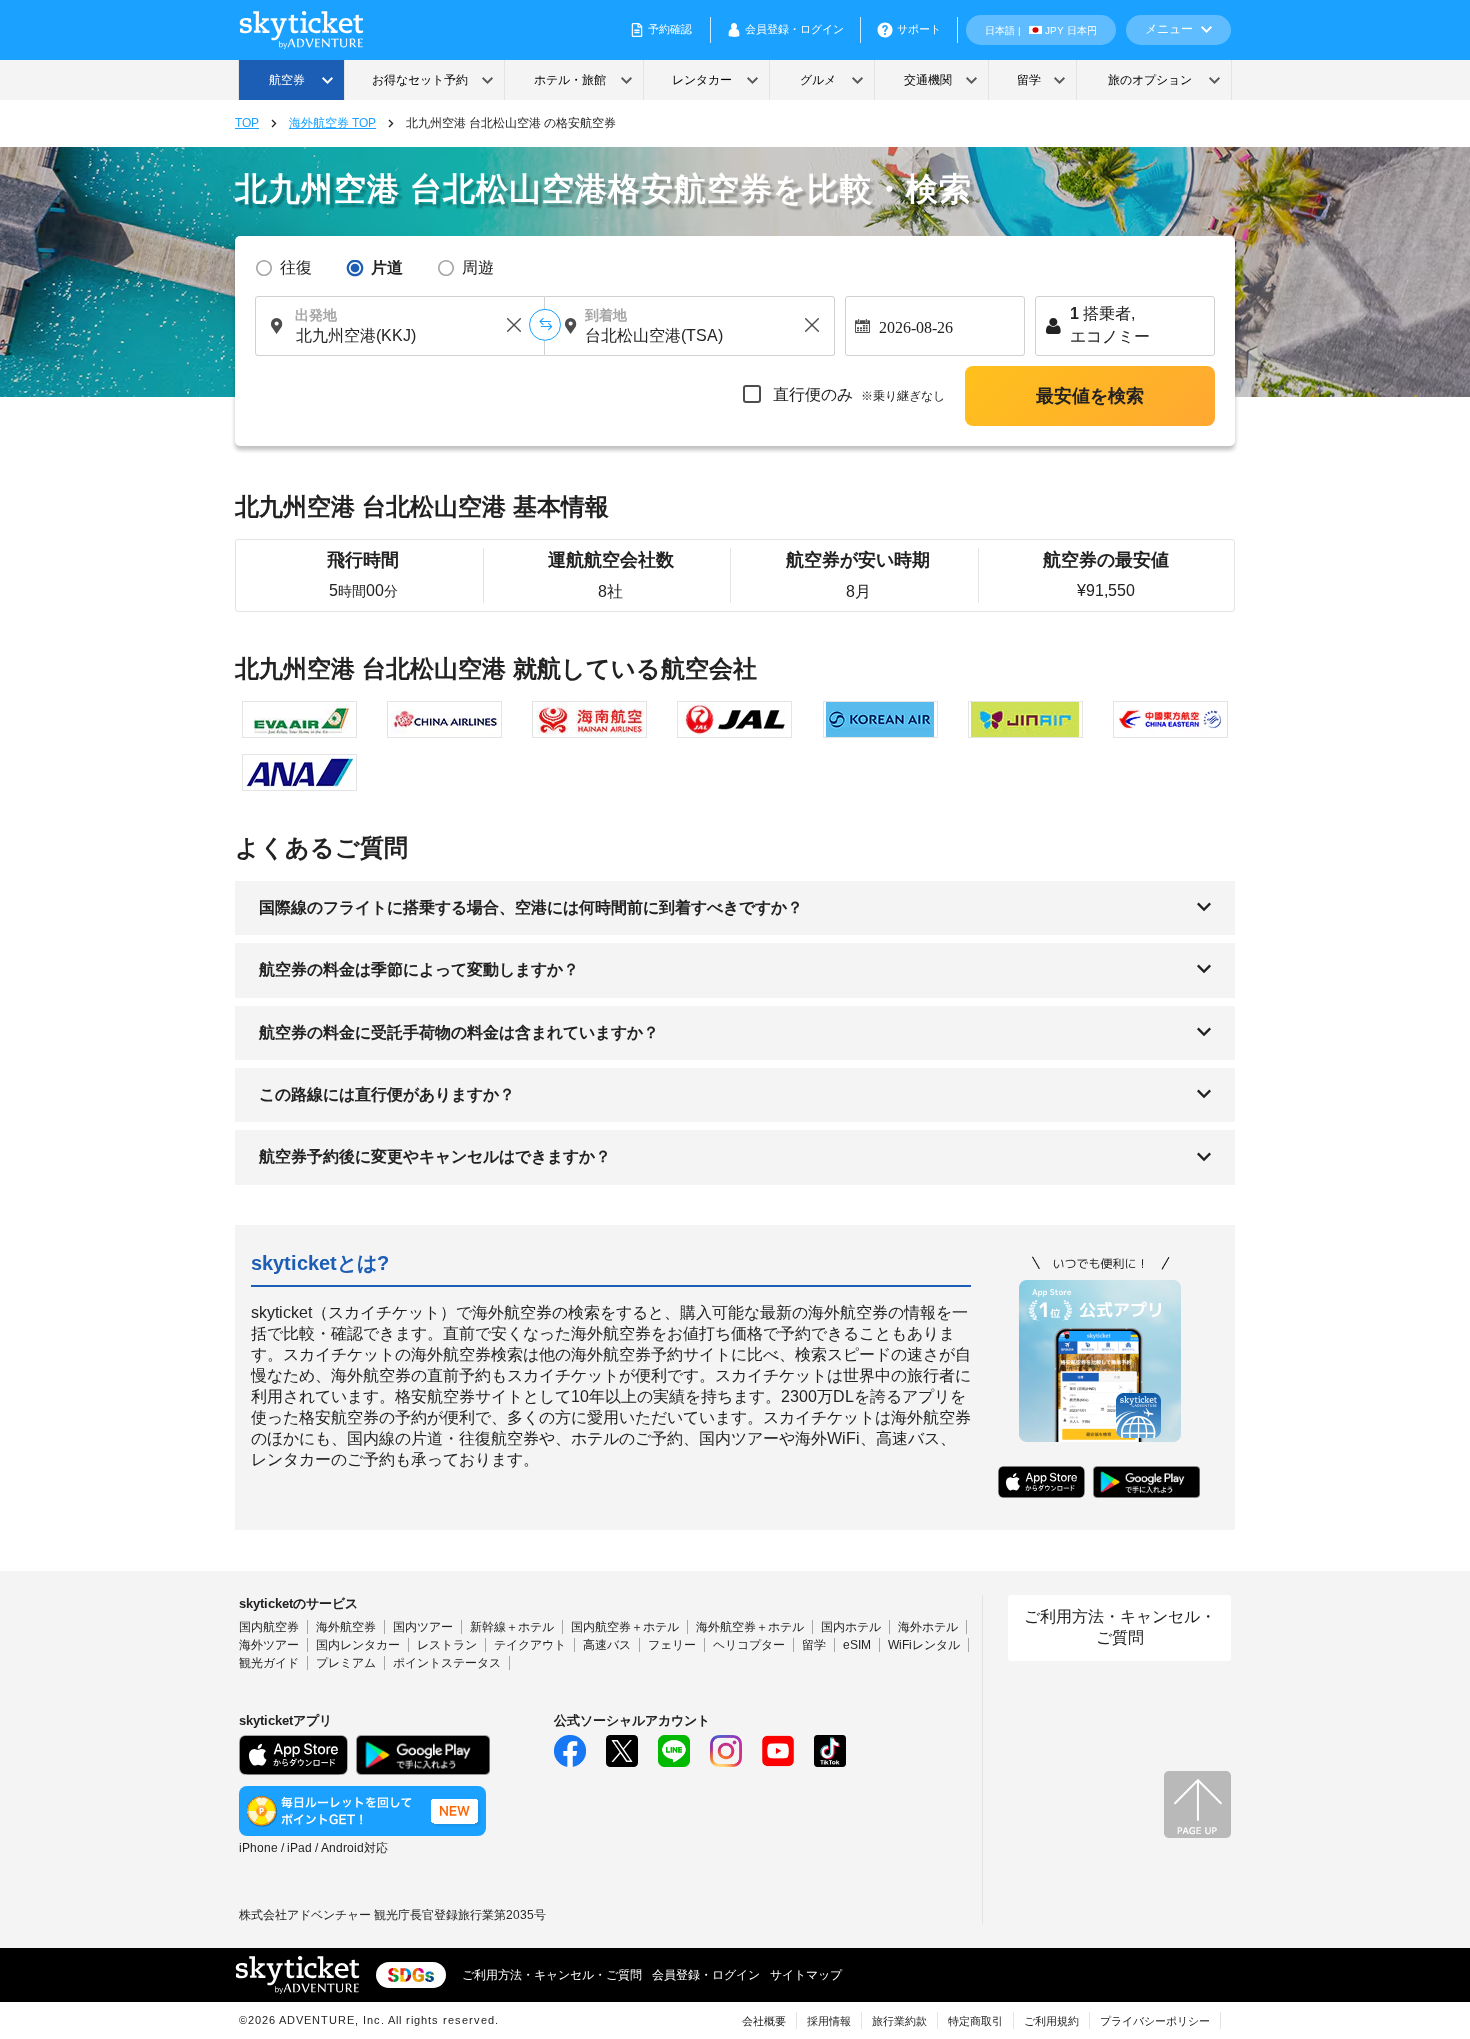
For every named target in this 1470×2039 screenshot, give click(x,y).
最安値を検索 (1090, 396)
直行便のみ (857, 394)
